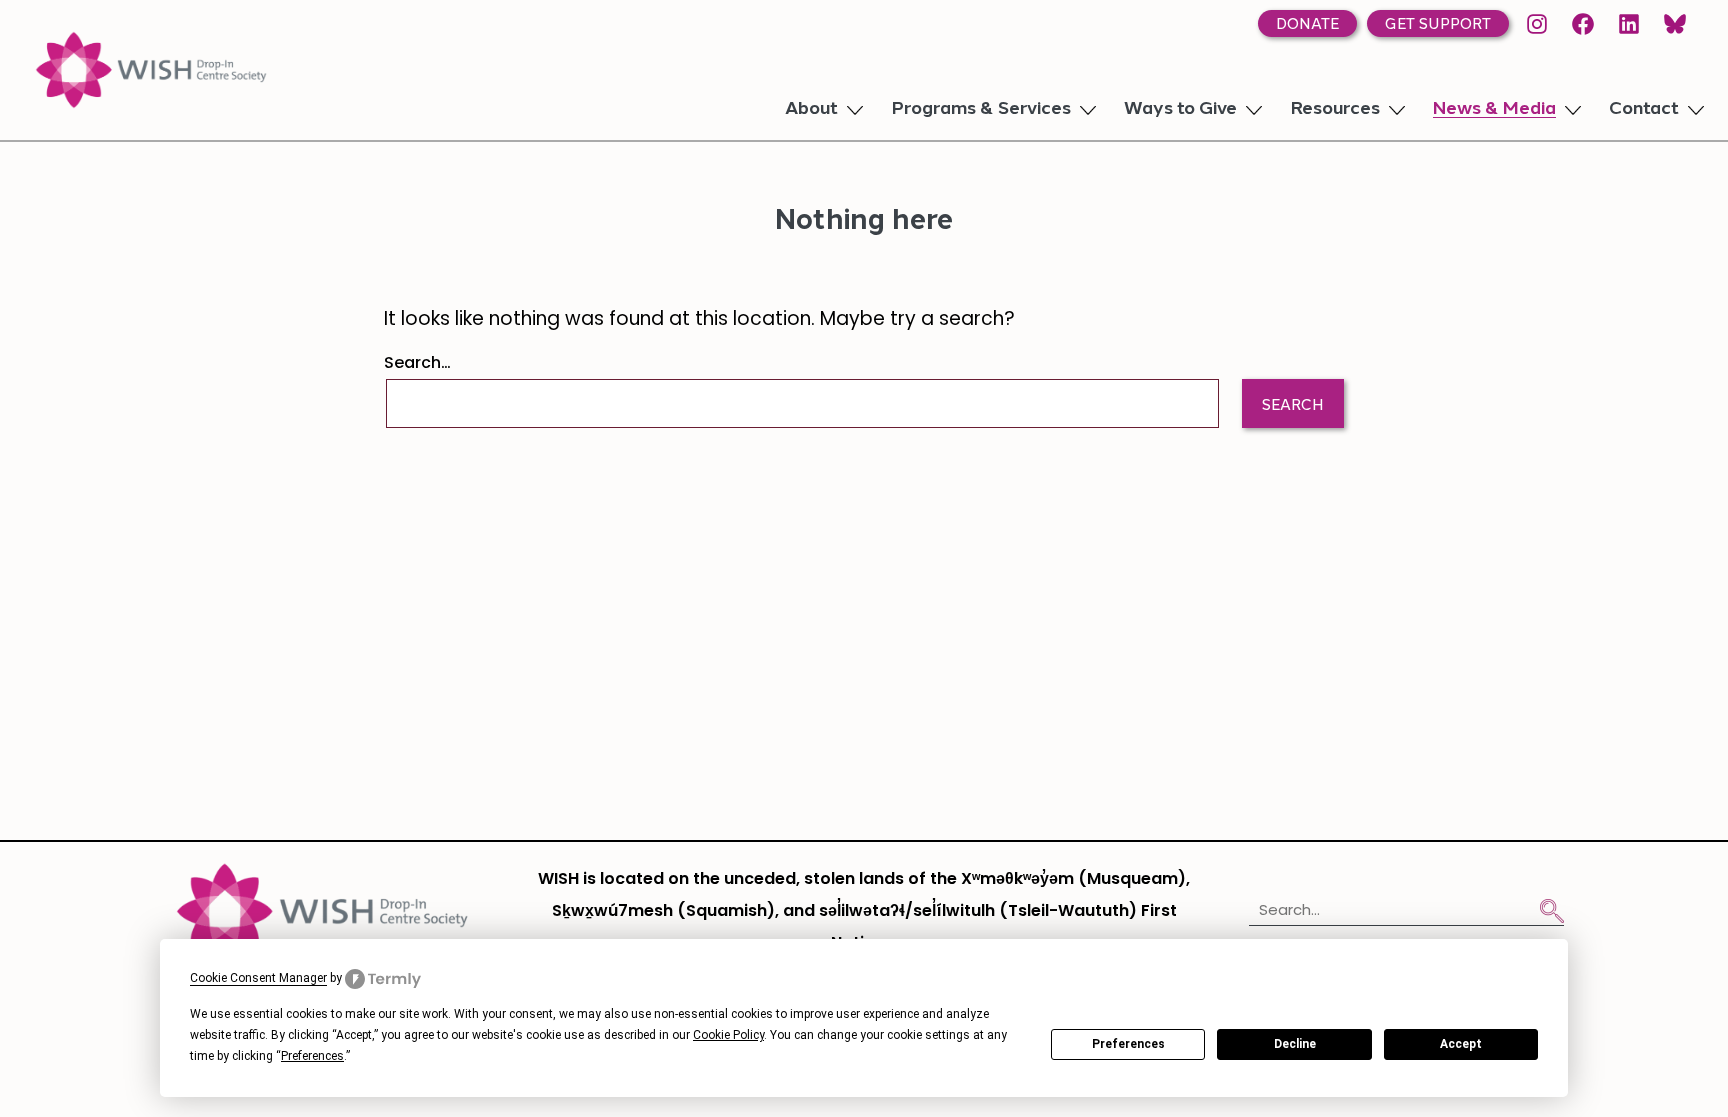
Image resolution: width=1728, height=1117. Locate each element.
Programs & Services (981, 110)
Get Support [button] (1438, 25)
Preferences (1128, 1044)
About (811, 110)
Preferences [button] (312, 1056)
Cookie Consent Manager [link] (258, 978)
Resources (1335, 110)
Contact (1644, 110)
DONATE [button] (1307, 25)
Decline (1295, 1044)
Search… (417, 364)
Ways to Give (1180, 110)
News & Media (1494, 110)
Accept (1461, 1044)
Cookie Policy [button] (728, 1035)
